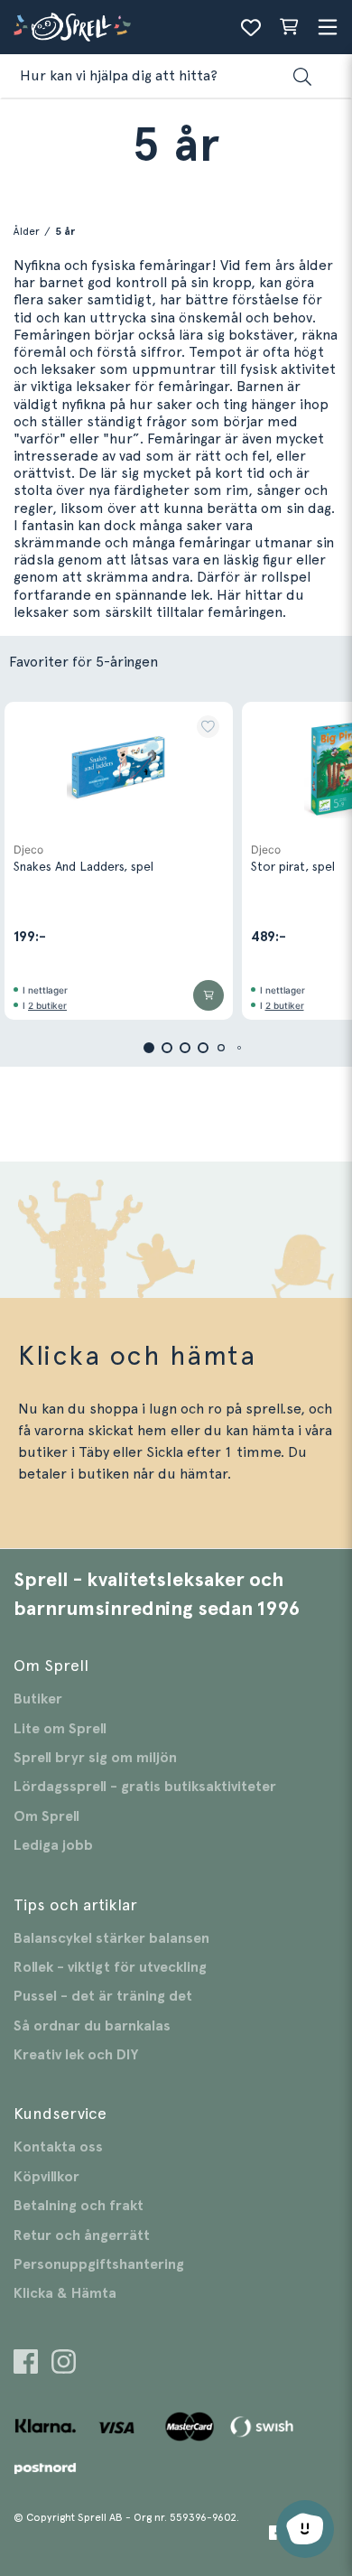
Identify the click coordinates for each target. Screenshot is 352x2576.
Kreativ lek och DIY (76, 2055)
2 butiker (47, 1005)
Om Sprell (46, 1816)
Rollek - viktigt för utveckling (110, 1967)
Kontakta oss (58, 2147)
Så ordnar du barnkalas (92, 2026)
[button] (208, 727)
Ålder (27, 231)
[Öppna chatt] (305, 2529)
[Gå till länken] (26, 2364)
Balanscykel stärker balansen (111, 1938)
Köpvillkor (46, 2177)
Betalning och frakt (79, 2206)
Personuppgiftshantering (99, 2264)
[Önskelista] (251, 27)
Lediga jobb (53, 1845)
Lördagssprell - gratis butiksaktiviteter (145, 1787)
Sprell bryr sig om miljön (95, 1758)
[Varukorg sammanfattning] (289, 27)
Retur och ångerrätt (82, 2235)
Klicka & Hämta (65, 2293)
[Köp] (208, 995)
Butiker (38, 1699)
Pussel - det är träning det (103, 1996)
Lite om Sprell (60, 1729)
